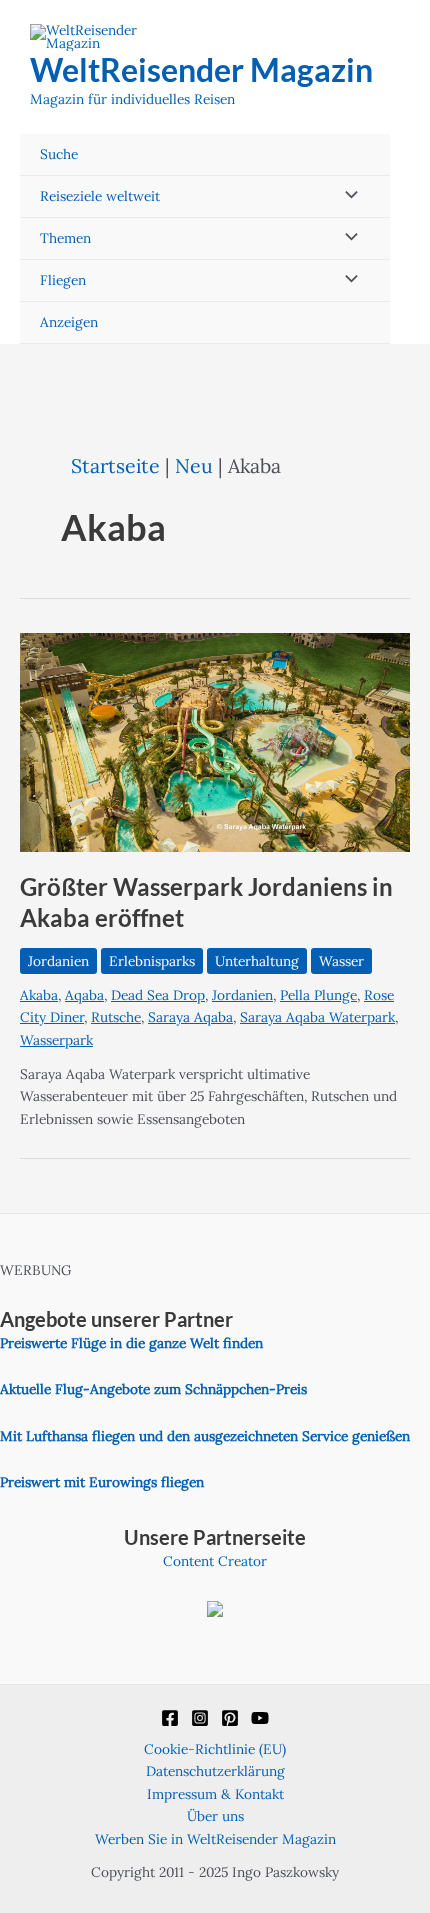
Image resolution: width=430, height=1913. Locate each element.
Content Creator (215, 1561)
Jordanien (58, 961)
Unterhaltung (257, 961)
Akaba (39, 995)
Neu (194, 465)
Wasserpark (56, 1040)
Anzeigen (69, 322)
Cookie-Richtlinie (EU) (215, 1749)
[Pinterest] (230, 1718)
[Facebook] (170, 1718)
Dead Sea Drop (158, 995)
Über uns (215, 1816)
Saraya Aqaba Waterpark (317, 1017)
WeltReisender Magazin (201, 69)
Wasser (341, 961)
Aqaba (84, 995)
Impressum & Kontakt (215, 1794)
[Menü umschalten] (346, 196)
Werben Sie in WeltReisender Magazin (215, 1839)
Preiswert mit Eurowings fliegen (102, 1482)
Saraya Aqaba (190, 1017)
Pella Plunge (318, 995)
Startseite (115, 465)
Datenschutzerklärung (215, 1771)
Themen (65, 238)
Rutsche (116, 1017)
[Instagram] (200, 1718)
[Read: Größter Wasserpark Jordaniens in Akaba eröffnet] (215, 741)
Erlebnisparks (152, 961)
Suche (59, 154)
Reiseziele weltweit (100, 196)
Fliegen (63, 280)
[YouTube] (260, 1718)
